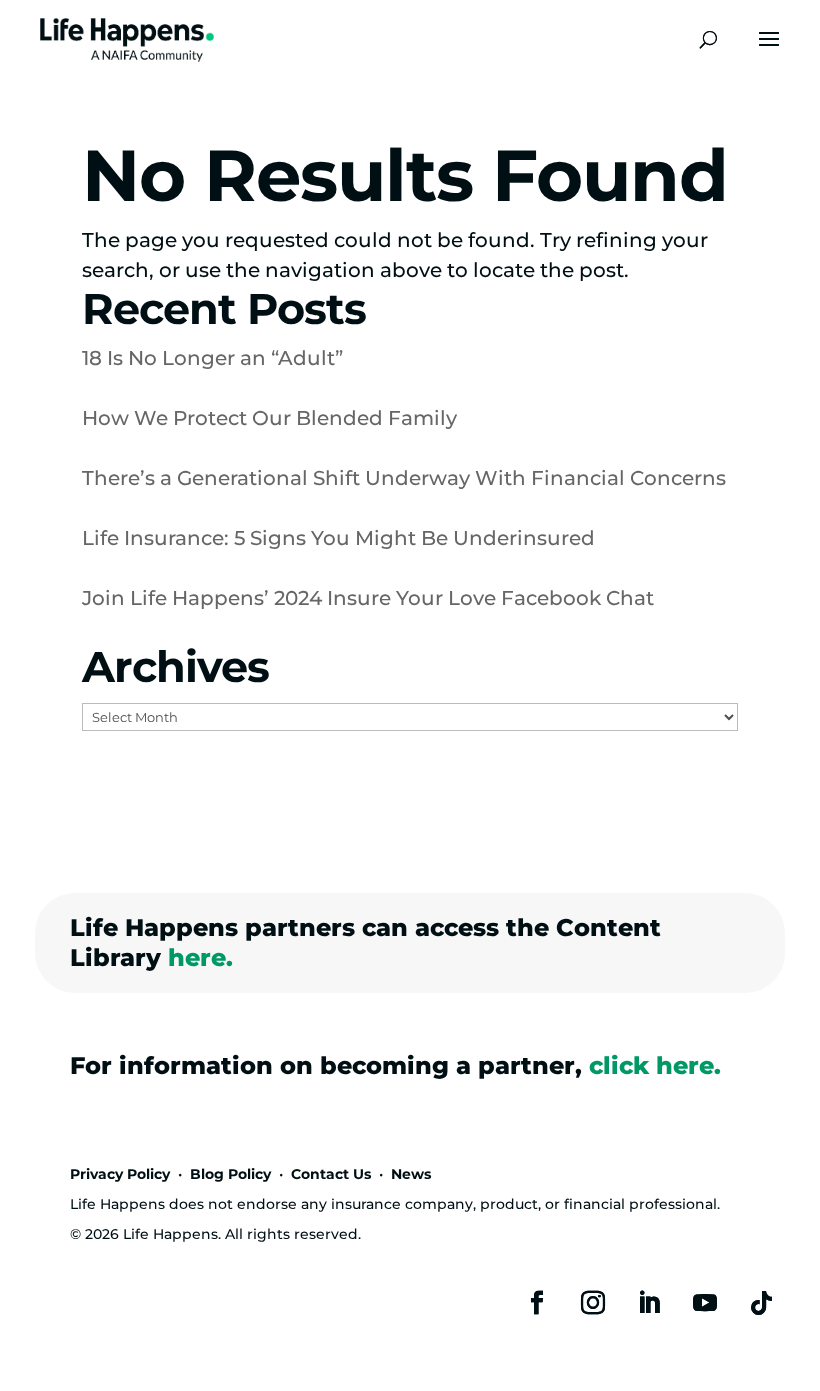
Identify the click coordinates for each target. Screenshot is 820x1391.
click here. (655, 1065)
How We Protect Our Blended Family (269, 418)
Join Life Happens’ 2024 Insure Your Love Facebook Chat (368, 598)
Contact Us (331, 1174)
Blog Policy (230, 1174)
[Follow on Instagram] (593, 1303)
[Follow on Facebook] (537, 1303)
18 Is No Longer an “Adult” (212, 358)
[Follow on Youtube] (705, 1303)
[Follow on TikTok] (761, 1303)
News (411, 1174)
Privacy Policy (120, 1174)
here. (200, 957)
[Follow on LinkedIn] (649, 1303)
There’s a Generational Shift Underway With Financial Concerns (404, 478)
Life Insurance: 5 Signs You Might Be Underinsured (338, 538)
